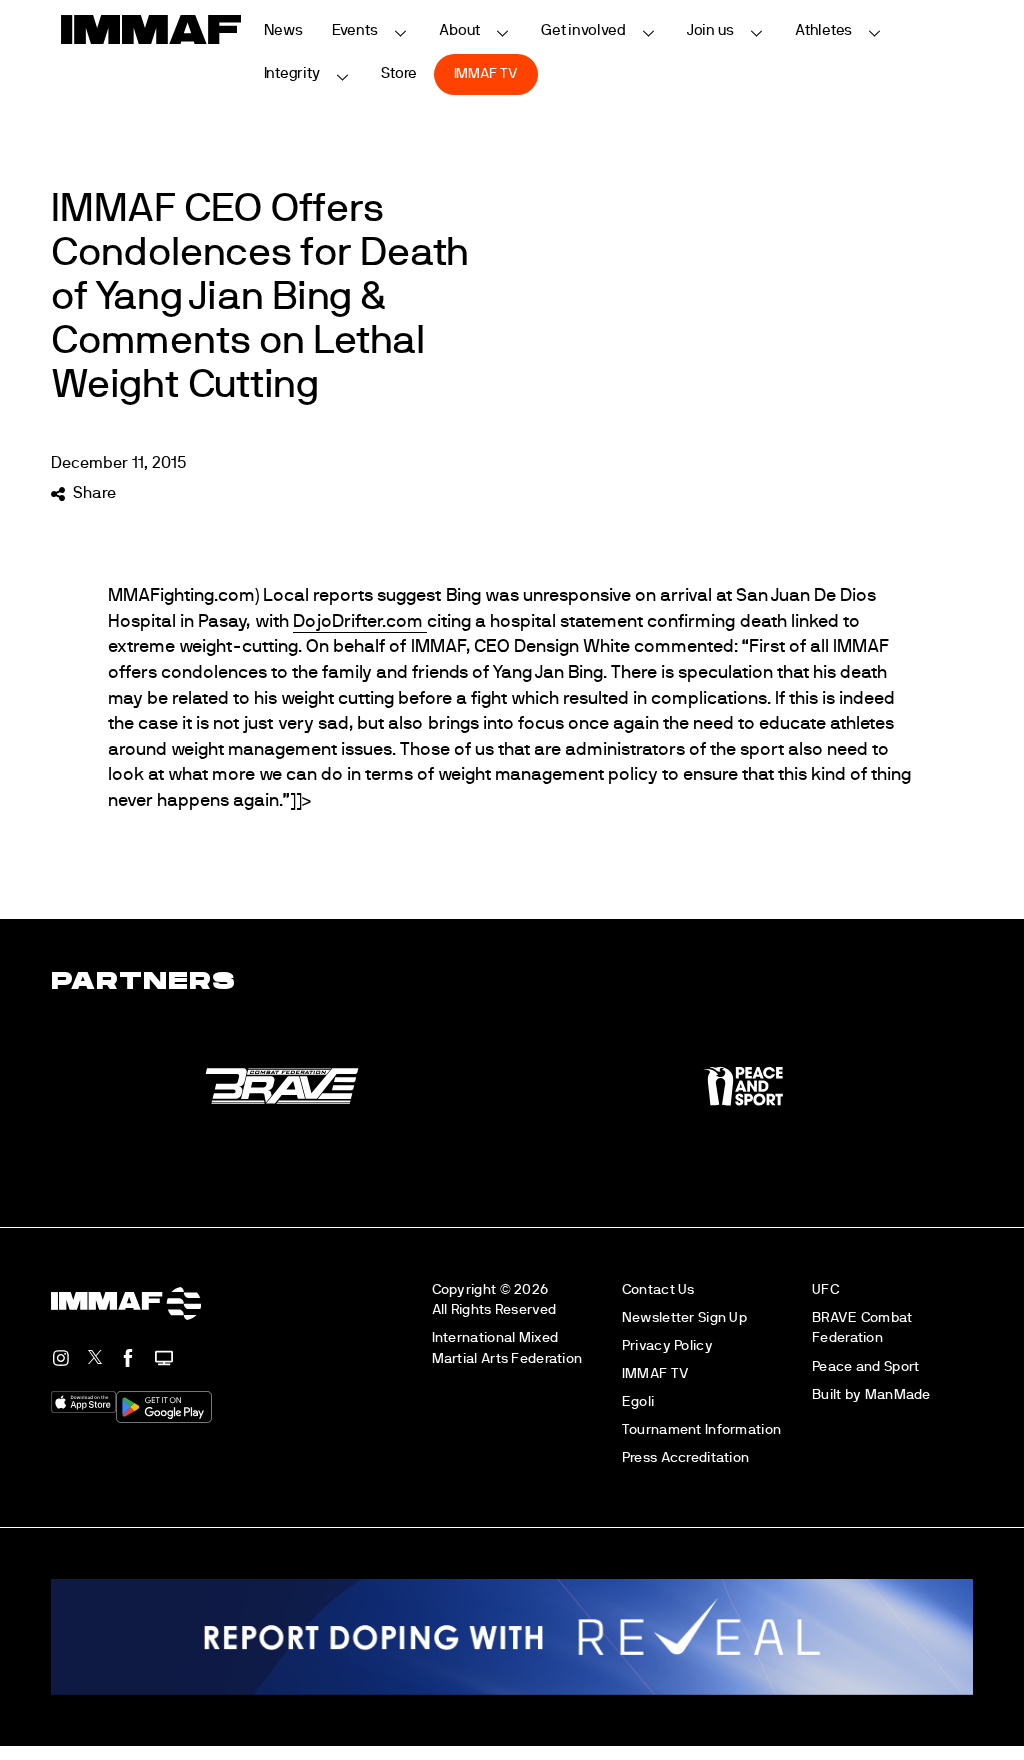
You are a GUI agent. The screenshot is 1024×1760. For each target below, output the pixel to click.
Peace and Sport (865, 1366)
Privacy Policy (667, 1345)
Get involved (583, 30)
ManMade (898, 1394)
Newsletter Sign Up (684, 1317)
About (459, 30)
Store (399, 73)
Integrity (292, 73)
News (284, 30)
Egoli (638, 1401)
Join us (710, 30)
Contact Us (658, 1289)
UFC (825, 1289)
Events (355, 30)
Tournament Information (701, 1429)
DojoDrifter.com (360, 622)
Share (94, 493)
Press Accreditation (685, 1457)
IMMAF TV (486, 73)
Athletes (823, 30)
